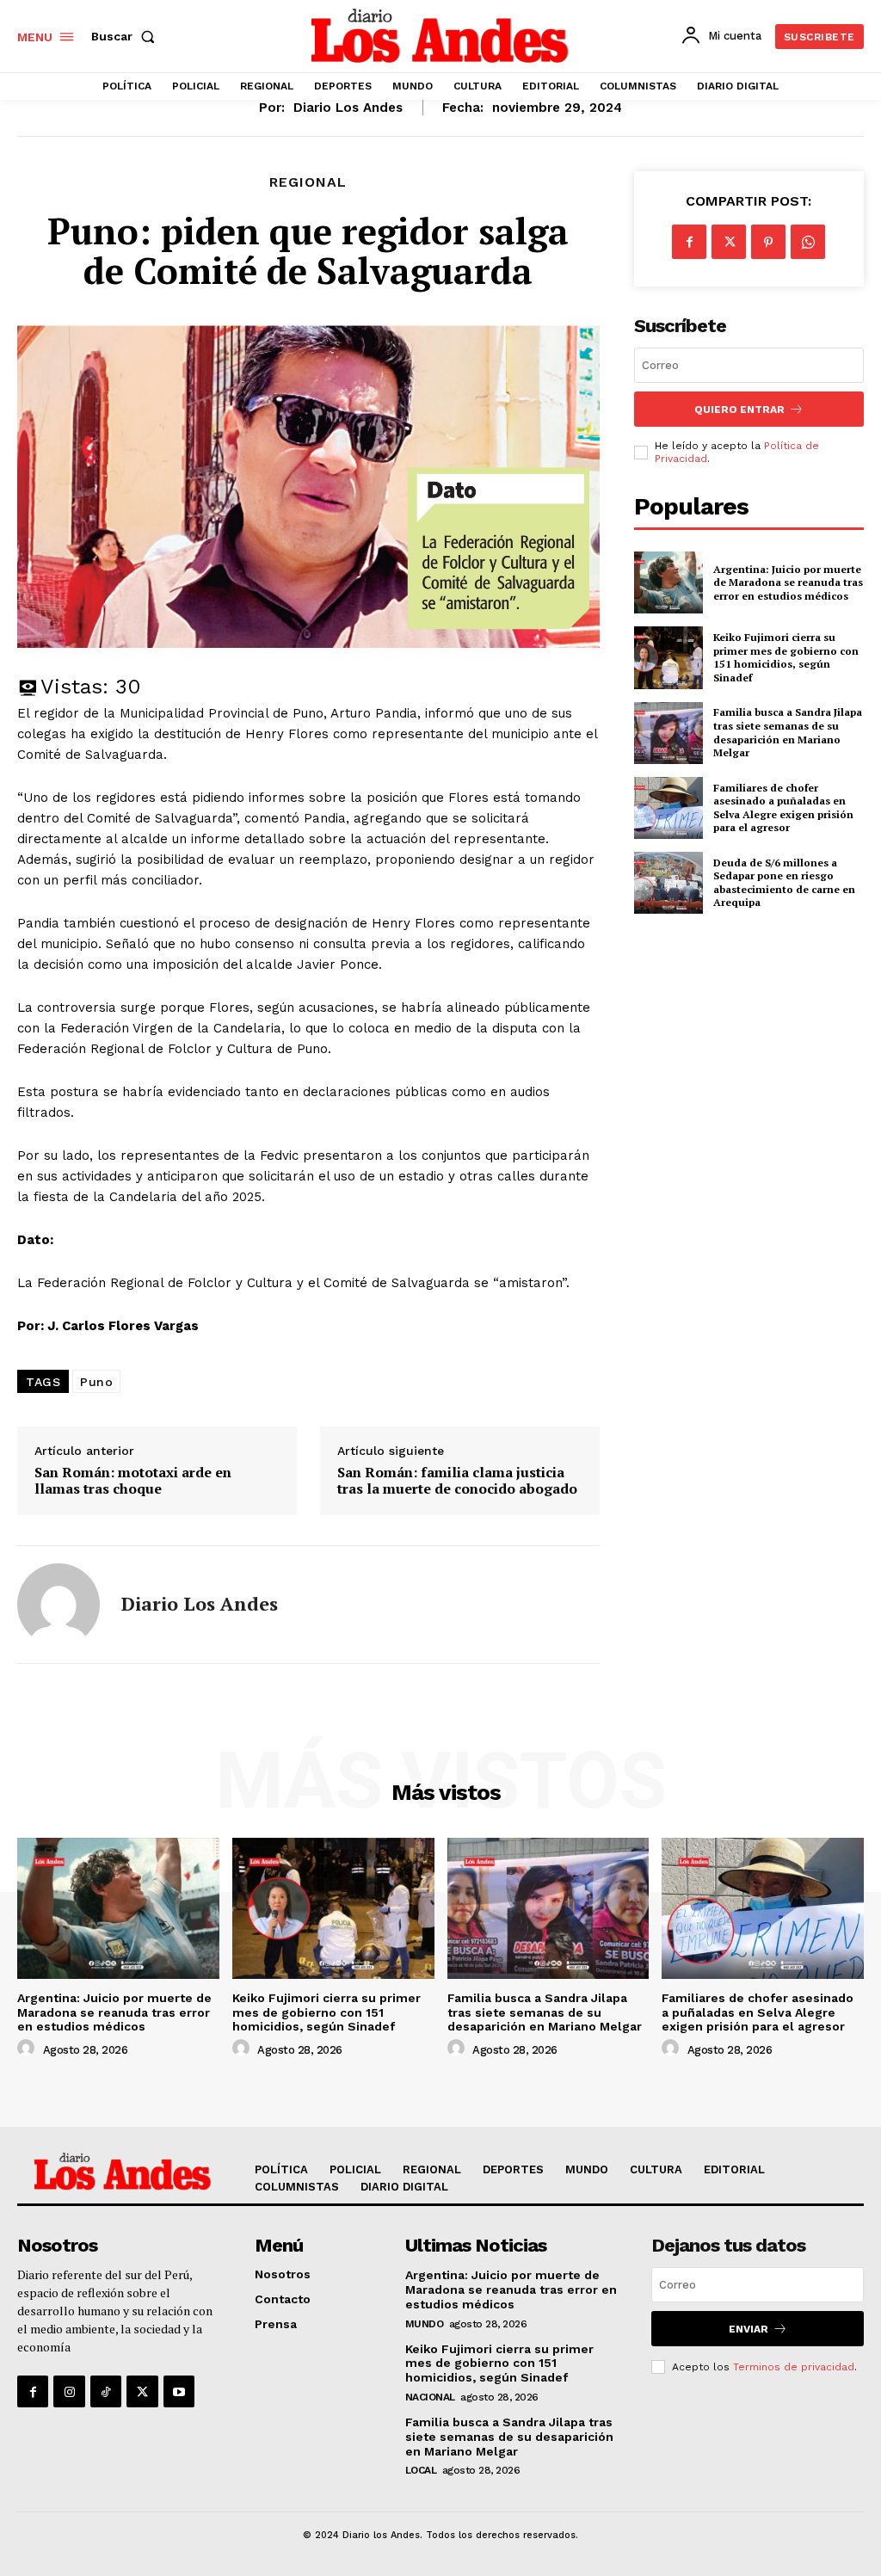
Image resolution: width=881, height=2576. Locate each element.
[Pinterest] (768, 242)
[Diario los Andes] (59, 1605)
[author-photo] (28, 2049)
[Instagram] (69, 2391)
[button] (126, 36)
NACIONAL (430, 2397)
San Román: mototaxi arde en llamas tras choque (133, 1481)
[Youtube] (179, 2391)
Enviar (749, 2329)
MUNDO (425, 2324)
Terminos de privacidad (794, 2367)
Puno (96, 1382)
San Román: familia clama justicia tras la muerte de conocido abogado (457, 1481)
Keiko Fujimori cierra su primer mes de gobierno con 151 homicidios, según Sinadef (786, 657)
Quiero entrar (739, 410)
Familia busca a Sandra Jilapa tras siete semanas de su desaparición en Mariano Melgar (788, 732)
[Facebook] (689, 242)
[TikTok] (106, 2391)
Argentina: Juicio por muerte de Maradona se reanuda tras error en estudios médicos (788, 582)
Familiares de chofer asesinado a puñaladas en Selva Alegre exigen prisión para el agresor (783, 808)
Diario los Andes (348, 108)
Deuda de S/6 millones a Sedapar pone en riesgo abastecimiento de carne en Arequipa (784, 883)
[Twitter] (729, 242)
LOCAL (421, 2470)
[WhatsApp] (808, 242)
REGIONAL (308, 182)
